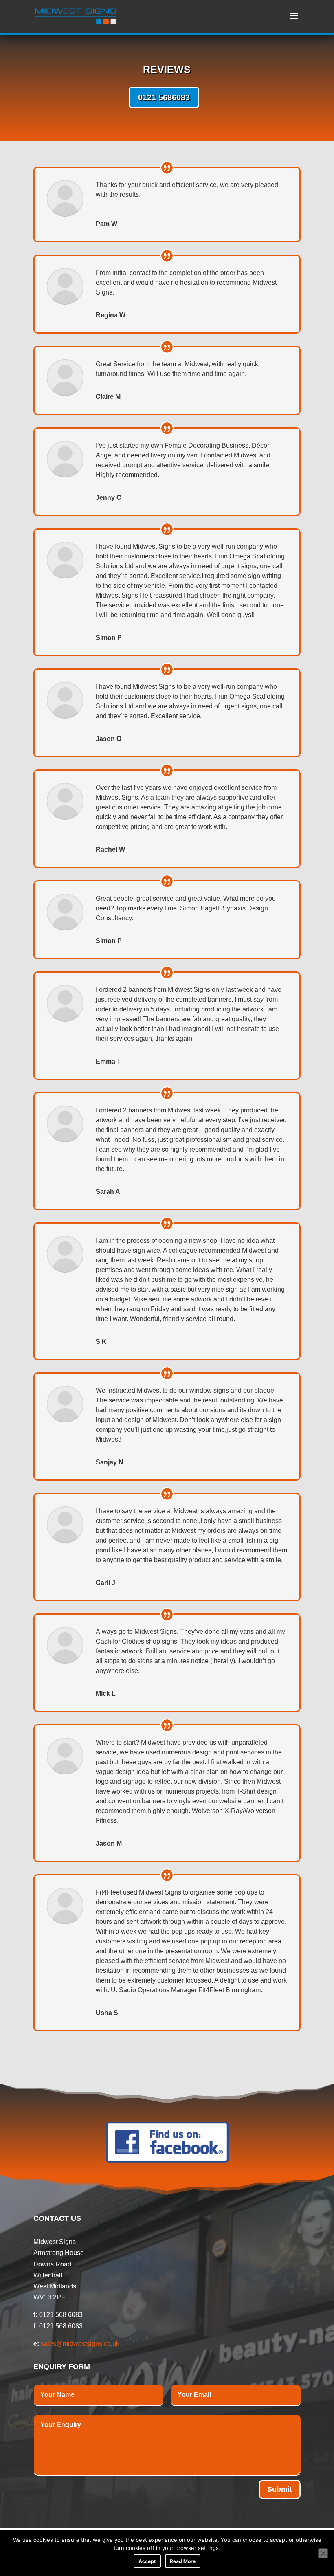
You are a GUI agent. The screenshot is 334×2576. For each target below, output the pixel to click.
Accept (147, 2561)
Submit (280, 2489)
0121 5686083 (164, 97)
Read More (183, 2561)
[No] (323, 2553)
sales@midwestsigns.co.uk (80, 2344)
